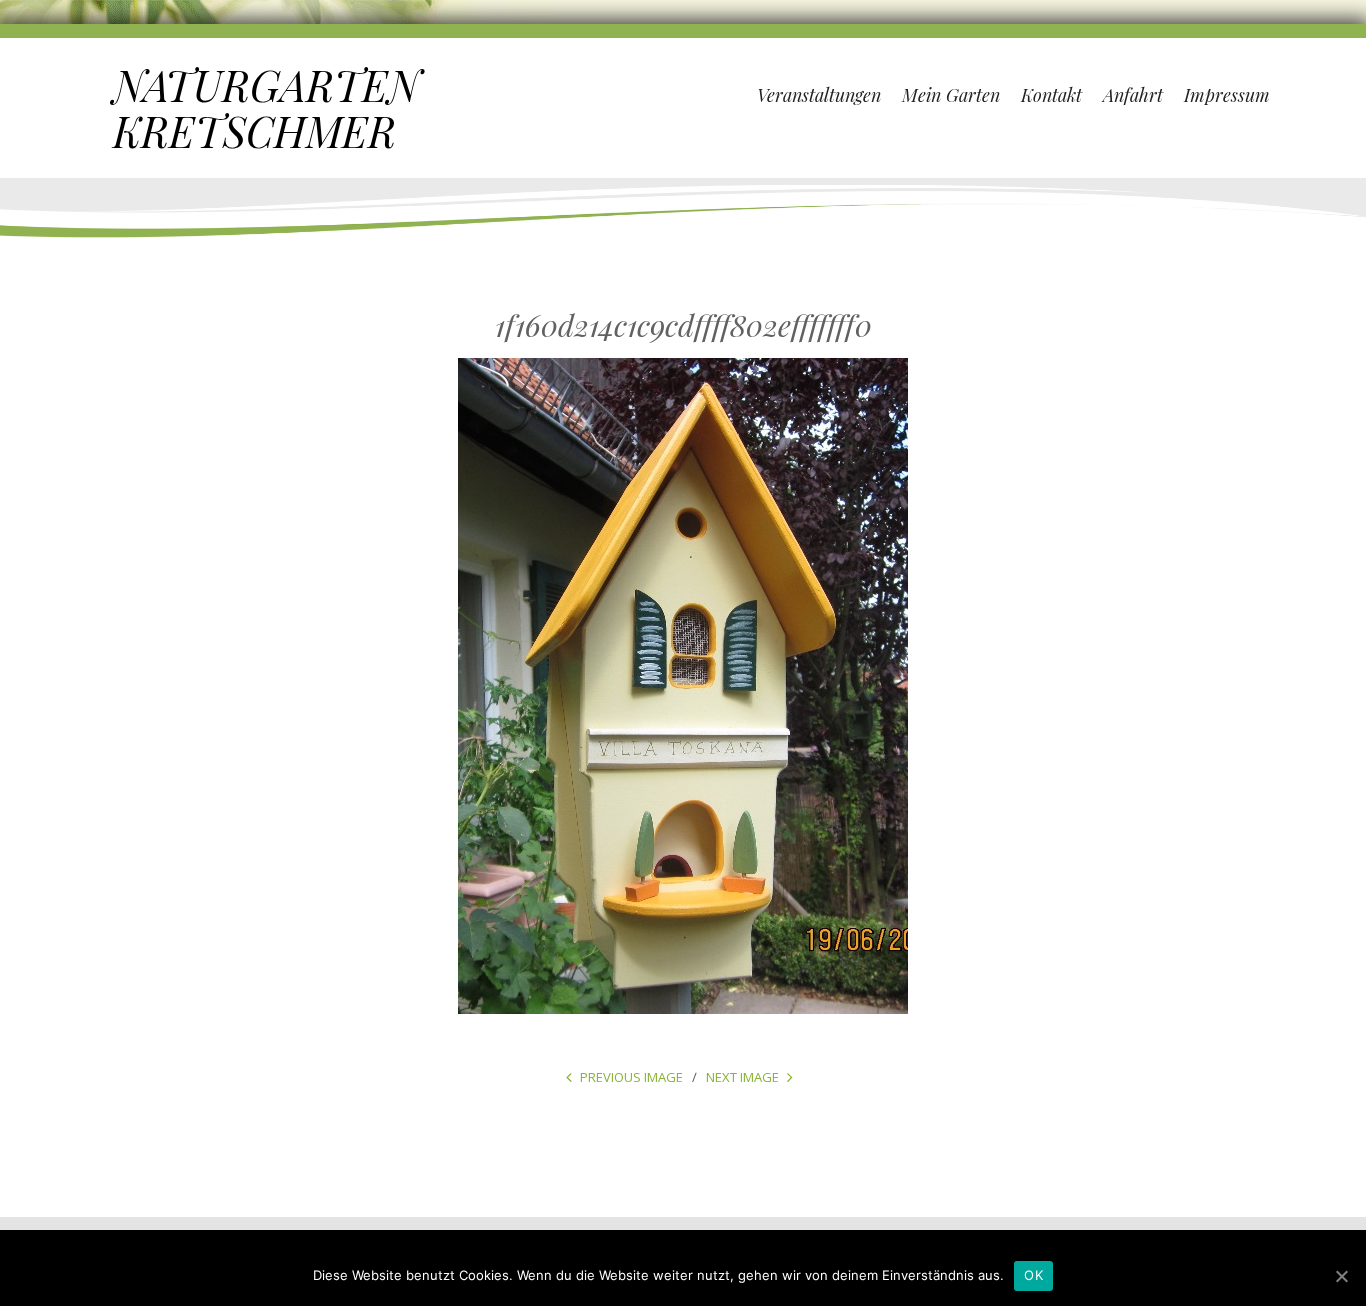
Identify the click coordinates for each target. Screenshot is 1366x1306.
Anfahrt (1133, 95)
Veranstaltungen (819, 95)
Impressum (1227, 95)
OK (1033, 1275)
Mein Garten (951, 95)
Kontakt (1051, 95)
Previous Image (631, 1077)
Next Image (742, 1077)
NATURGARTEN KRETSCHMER (266, 108)
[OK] (1341, 1276)
